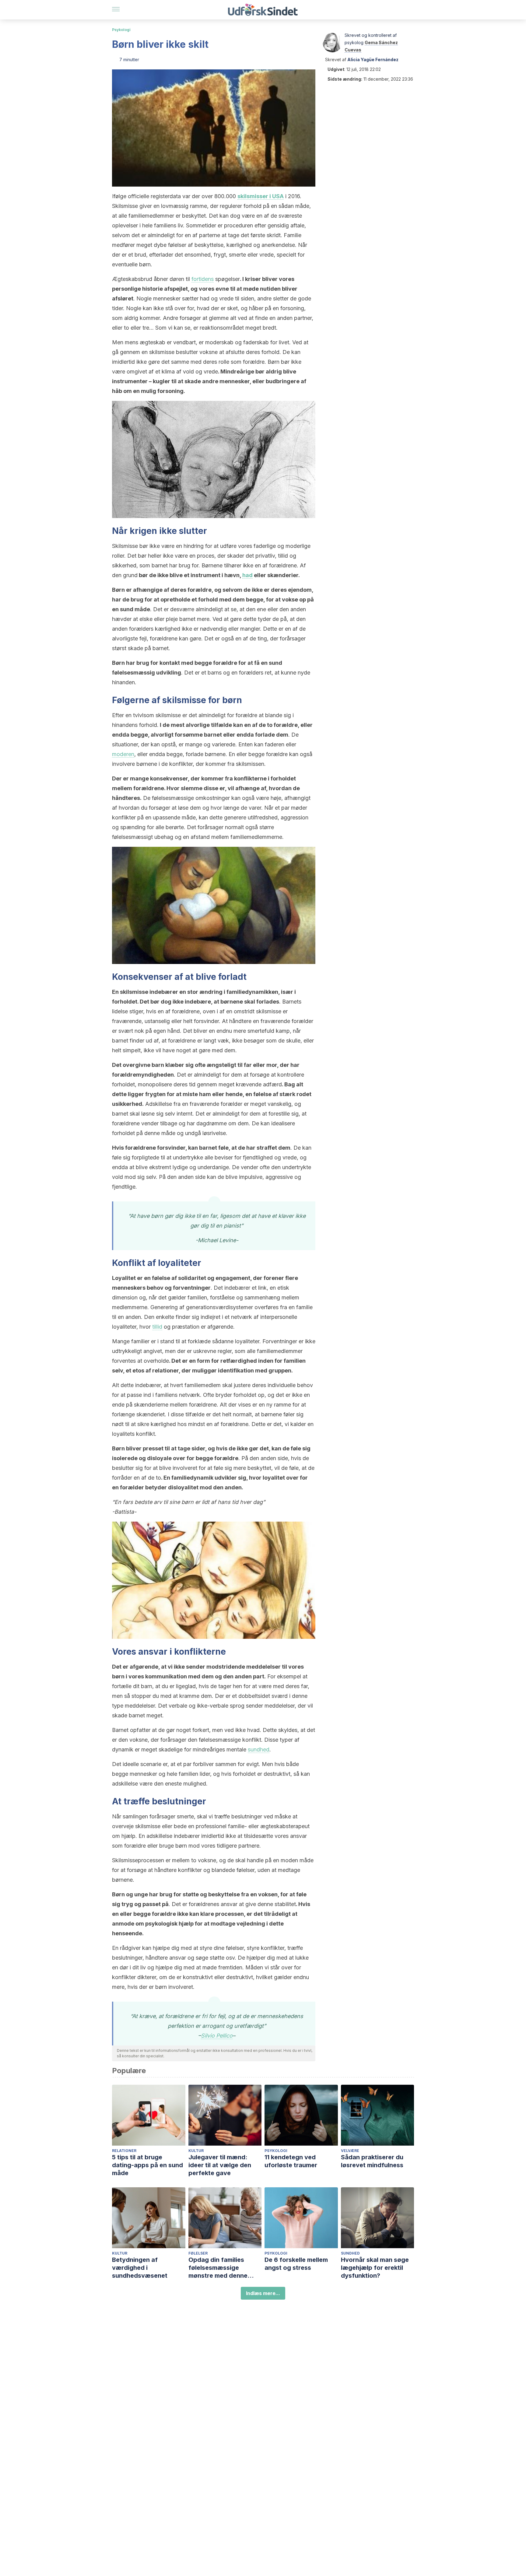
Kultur (196, 2151)
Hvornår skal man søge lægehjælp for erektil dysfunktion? (375, 2268)
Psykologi (121, 30)
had (247, 575)
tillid (157, 1327)
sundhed (259, 1749)
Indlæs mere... (263, 2293)
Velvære (350, 2151)
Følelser (198, 2253)
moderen (123, 754)
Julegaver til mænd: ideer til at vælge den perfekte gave (220, 2165)
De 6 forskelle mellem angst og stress (296, 2264)
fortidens (203, 279)
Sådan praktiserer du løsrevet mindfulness (372, 2161)
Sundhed (350, 2253)
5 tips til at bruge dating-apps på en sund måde (147, 2165)
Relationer (124, 2151)
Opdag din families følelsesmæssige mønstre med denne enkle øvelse (218, 2268)
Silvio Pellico (217, 2036)
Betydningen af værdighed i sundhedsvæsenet (140, 2268)
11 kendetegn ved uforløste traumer (291, 2161)
